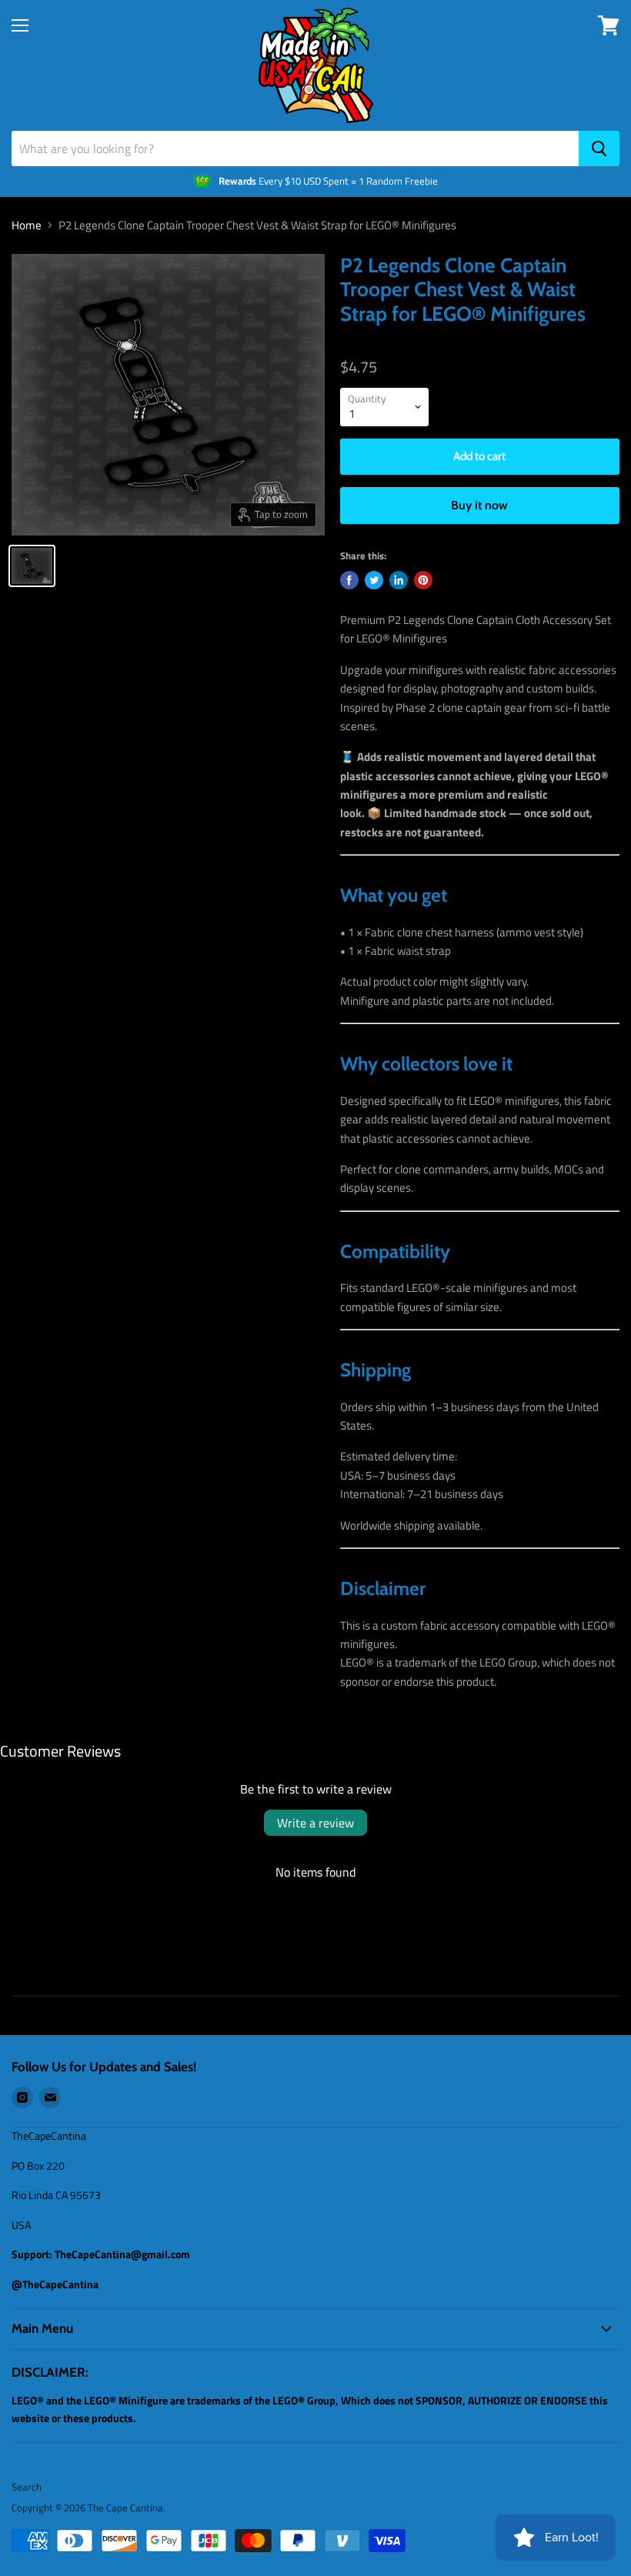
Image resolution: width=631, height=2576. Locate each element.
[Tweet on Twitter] (374, 580)
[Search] (599, 148)
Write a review (315, 1823)
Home (27, 225)
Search (27, 2487)
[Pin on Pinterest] (423, 580)
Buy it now (479, 505)
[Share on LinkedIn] (399, 580)
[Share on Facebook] (349, 580)
